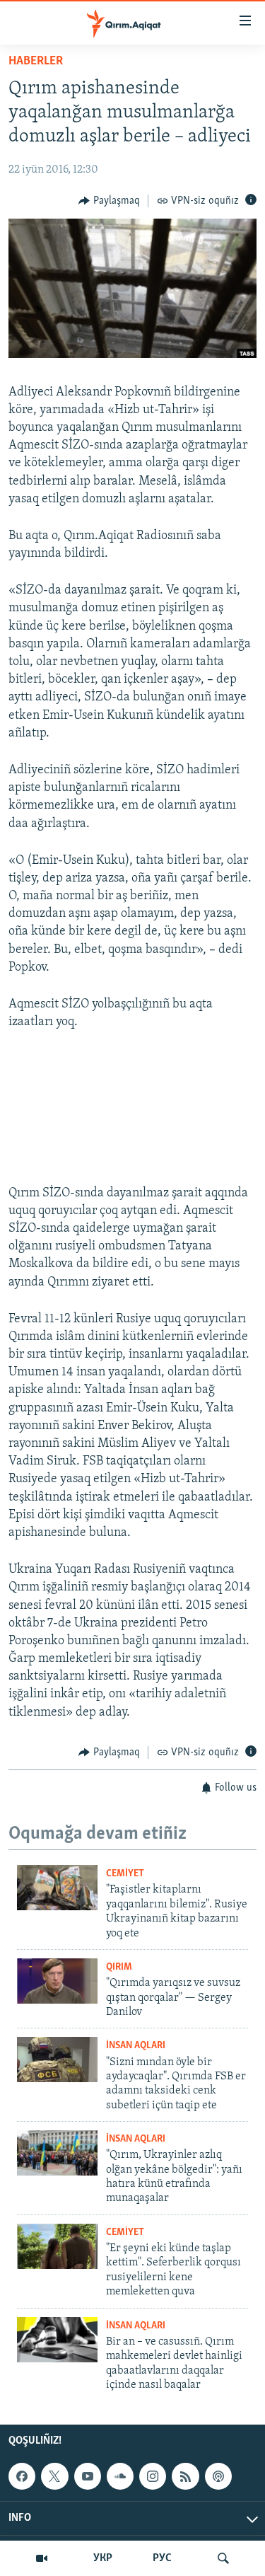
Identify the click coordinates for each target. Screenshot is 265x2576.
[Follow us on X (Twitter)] (54, 2476)
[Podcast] (218, 2476)
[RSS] (185, 2476)
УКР (103, 2558)
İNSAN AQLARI (136, 2046)
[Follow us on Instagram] (153, 2476)
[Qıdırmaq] (223, 2558)
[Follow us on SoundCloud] (120, 2476)
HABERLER (36, 62)
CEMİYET (125, 1874)
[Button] (109, 201)
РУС (162, 2558)
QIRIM (119, 1967)
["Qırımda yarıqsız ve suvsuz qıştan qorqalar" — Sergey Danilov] (57, 1981)
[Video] (42, 2558)
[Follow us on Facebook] (22, 2476)
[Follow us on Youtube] (88, 2476)
